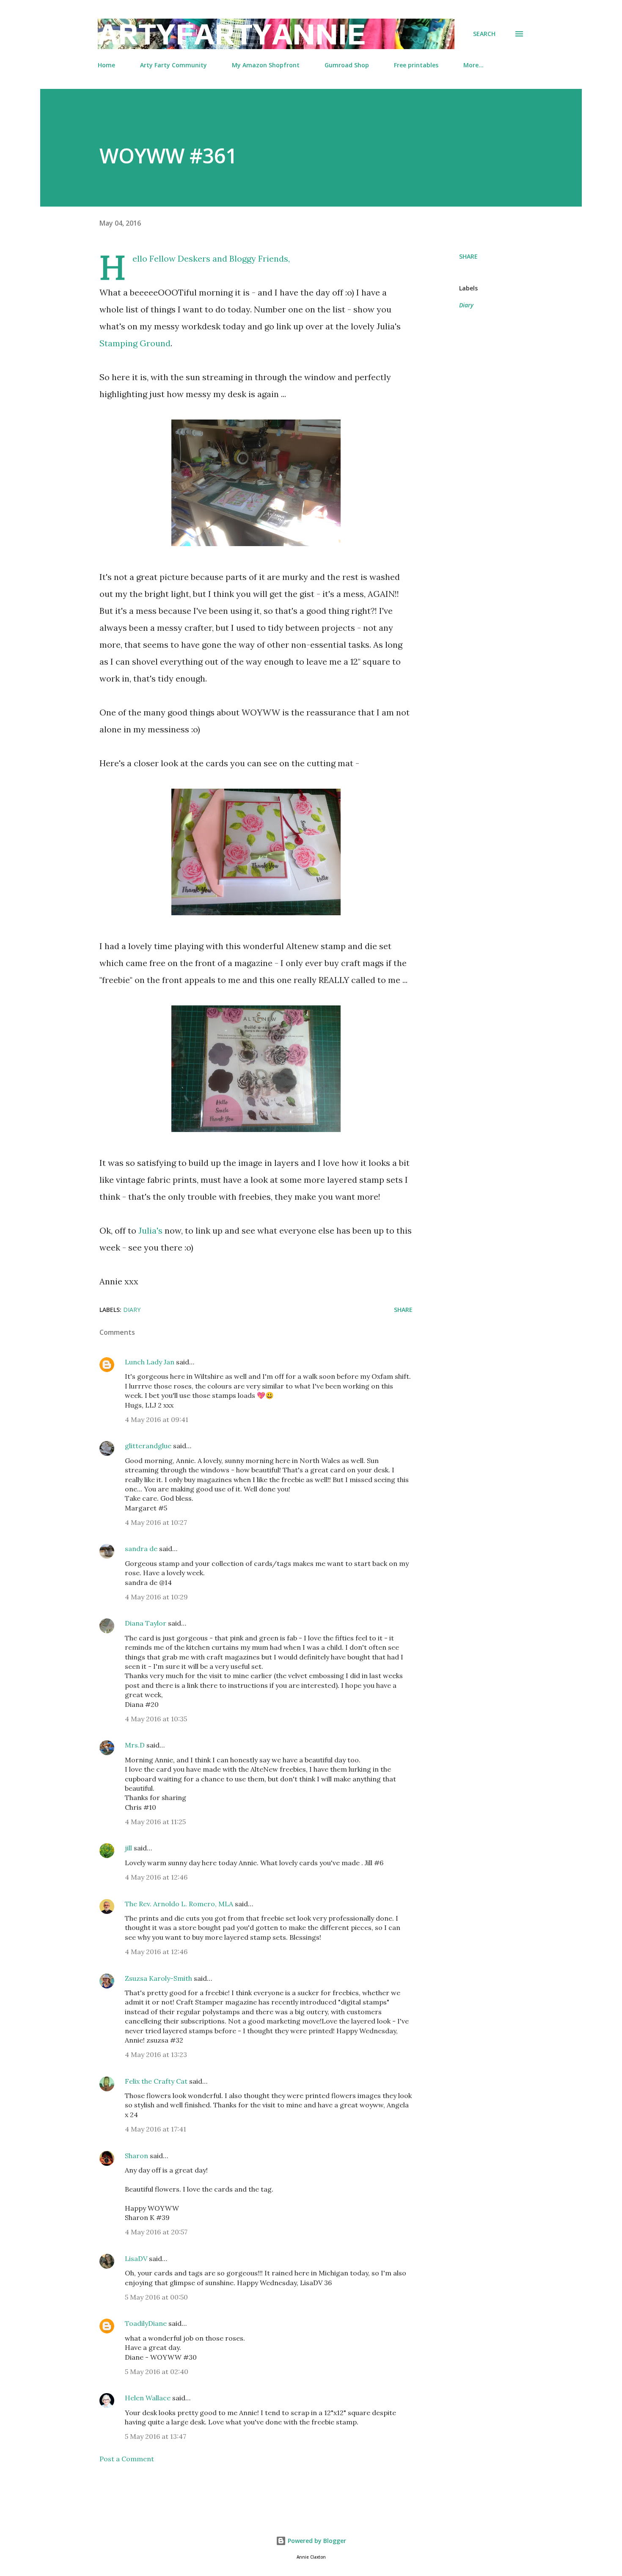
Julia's (150, 1230)
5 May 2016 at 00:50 (156, 2297)
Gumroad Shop (347, 65)
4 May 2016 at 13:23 (156, 2054)
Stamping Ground (135, 343)
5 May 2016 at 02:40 (157, 2372)
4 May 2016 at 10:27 (156, 1522)
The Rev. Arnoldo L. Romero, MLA (179, 1904)
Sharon (136, 2156)
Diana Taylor (146, 1623)
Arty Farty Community (173, 65)
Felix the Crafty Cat (156, 2081)
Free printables (416, 65)
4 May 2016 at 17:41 (155, 2129)
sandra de (141, 1549)
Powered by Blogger (316, 2541)
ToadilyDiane (146, 2323)
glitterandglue (148, 1446)
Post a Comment (127, 2459)
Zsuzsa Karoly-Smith (158, 1978)
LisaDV (136, 2258)
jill (128, 1848)
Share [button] (468, 256)
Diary (466, 305)
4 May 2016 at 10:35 (156, 1719)
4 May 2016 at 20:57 (156, 2232)
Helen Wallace (148, 2398)
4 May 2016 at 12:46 (156, 1877)
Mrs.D (135, 1745)
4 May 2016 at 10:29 (156, 1597)
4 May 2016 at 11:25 (155, 1822)
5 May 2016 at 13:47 (155, 2436)
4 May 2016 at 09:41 (157, 1419)
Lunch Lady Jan (150, 1362)
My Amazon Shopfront (266, 65)
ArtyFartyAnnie (232, 34)
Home (106, 65)
